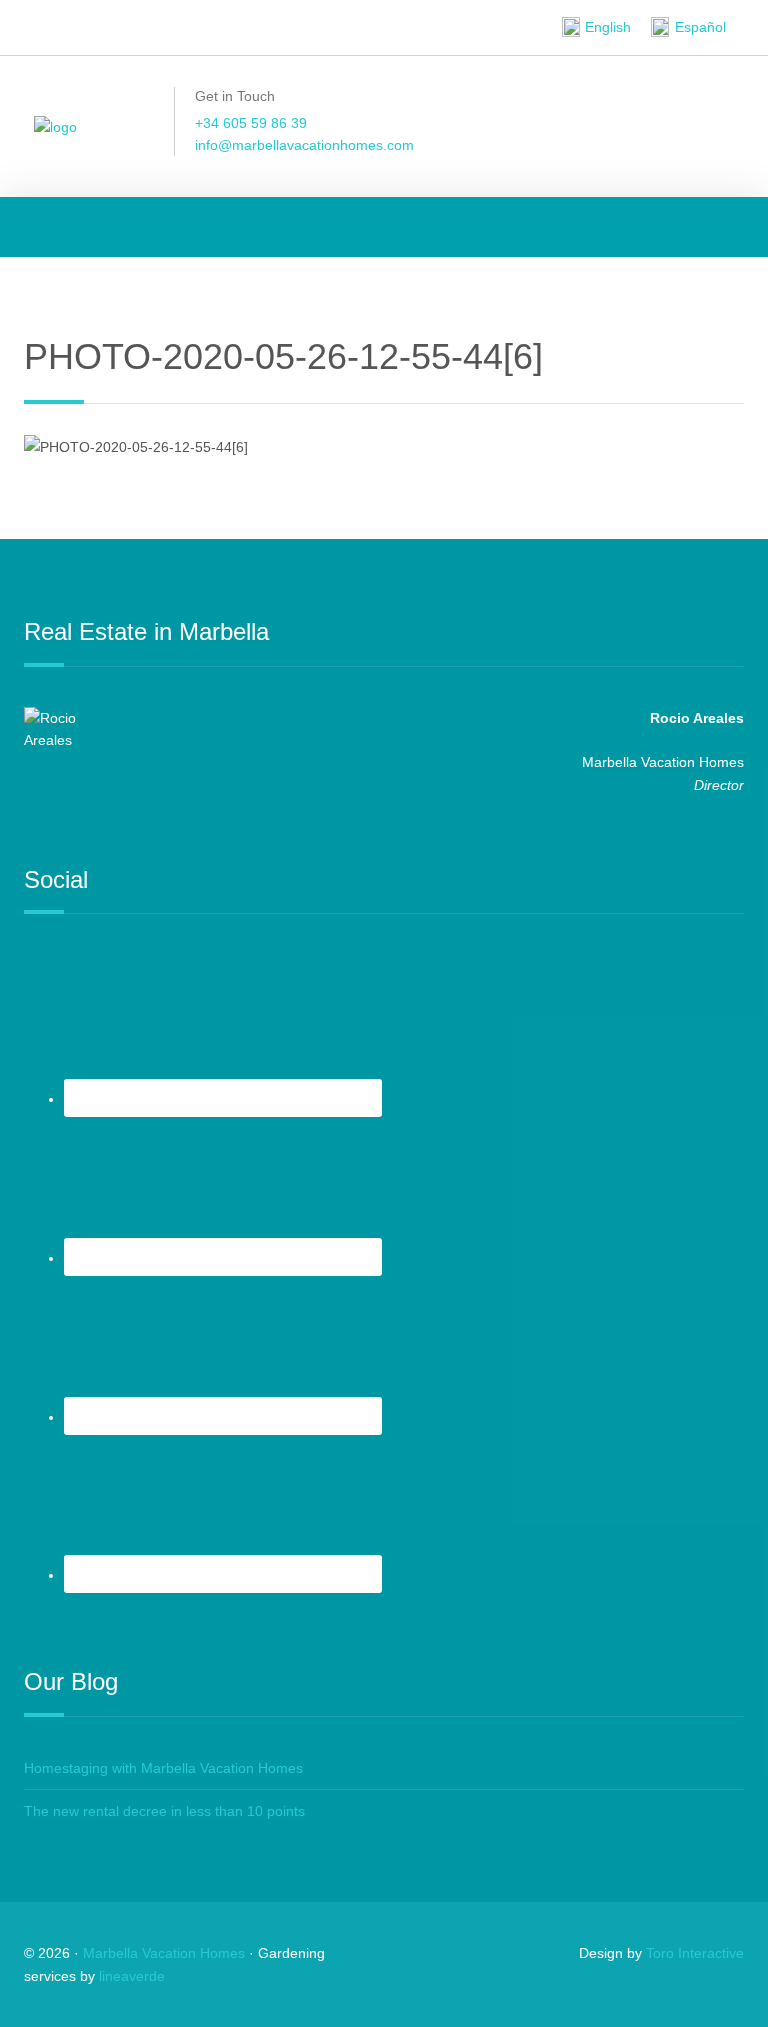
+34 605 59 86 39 (251, 123)
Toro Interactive (695, 1953)
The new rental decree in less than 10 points (164, 1811)
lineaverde (132, 1976)
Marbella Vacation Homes (164, 1953)
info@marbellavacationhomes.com (304, 145)
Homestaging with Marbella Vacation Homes (163, 1768)
